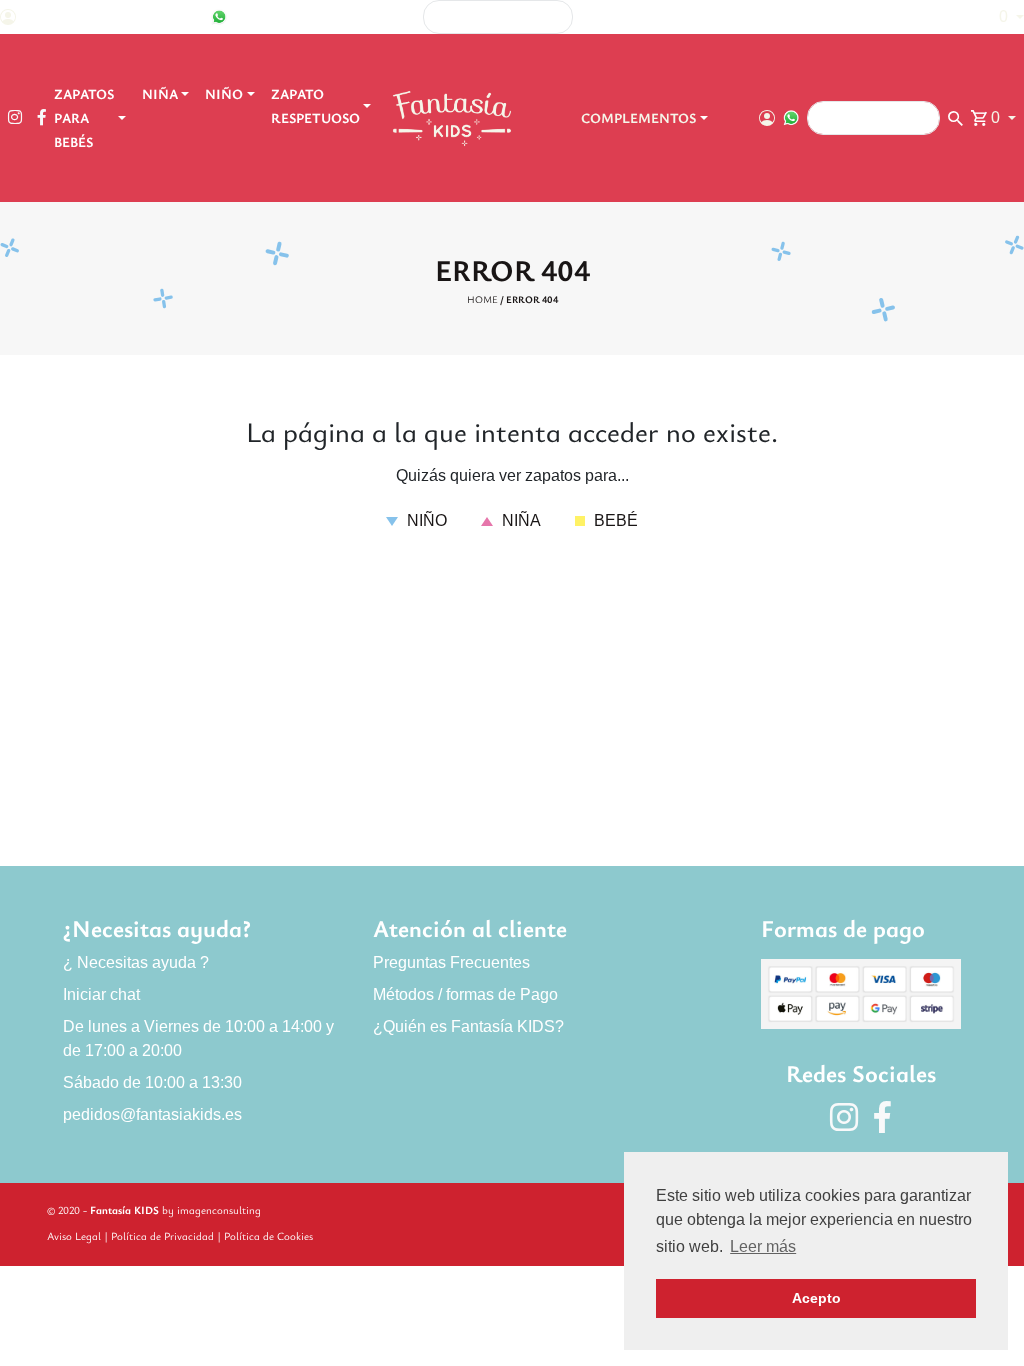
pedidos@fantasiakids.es (152, 1114)
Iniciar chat (101, 994)
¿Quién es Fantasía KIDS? (468, 1026)
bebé (614, 520)
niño (425, 520)
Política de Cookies (268, 1235)
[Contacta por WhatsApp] (219, 17)
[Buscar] (775, 17)
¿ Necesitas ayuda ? (136, 962)
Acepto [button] (816, 1298)
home (482, 299)
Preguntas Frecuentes (451, 962)
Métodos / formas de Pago (465, 994)
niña (519, 520)
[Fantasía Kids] (454, 118)
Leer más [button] (763, 1246)
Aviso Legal (74, 1235)
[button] (1001, 17)
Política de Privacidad (162, 1235)
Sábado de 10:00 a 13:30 (152, 1082)
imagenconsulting (219, 1209)
